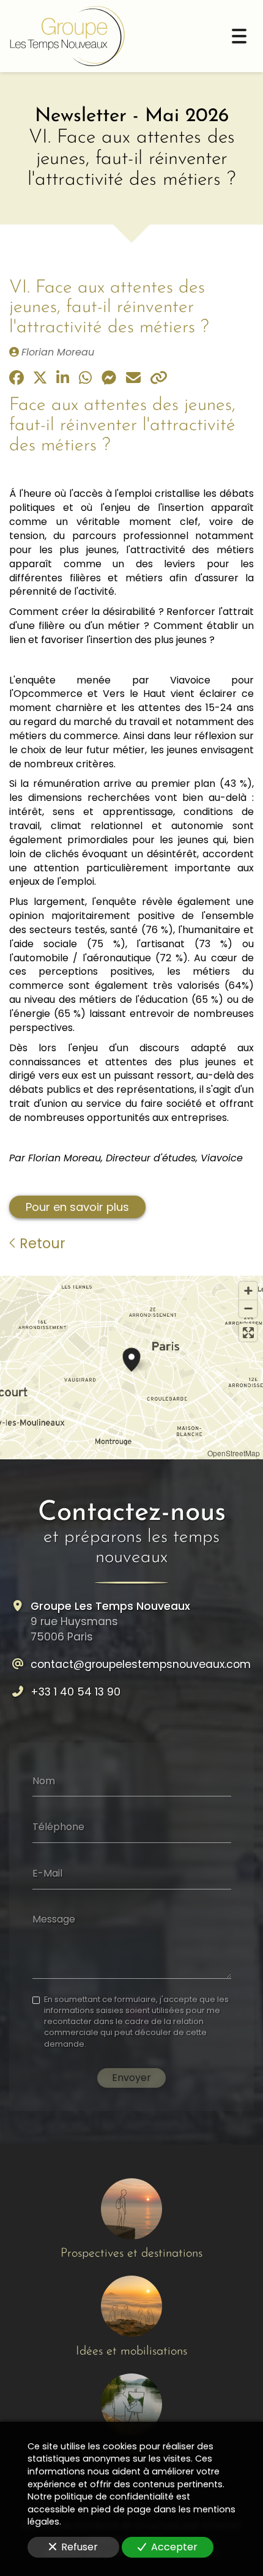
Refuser (80, 2547)
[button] (131, 1358)
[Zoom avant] (248, 1291)
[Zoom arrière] (248, 1308)
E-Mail (47, 1873)
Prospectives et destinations (131, 2254)
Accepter (174, 2547)
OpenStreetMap (234, 1453)
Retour (41, 1243)
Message (54, 1919)
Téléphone (58, 1827)
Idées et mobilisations (131, 2351)
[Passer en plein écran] (248, 1332)
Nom (44, 1781)
